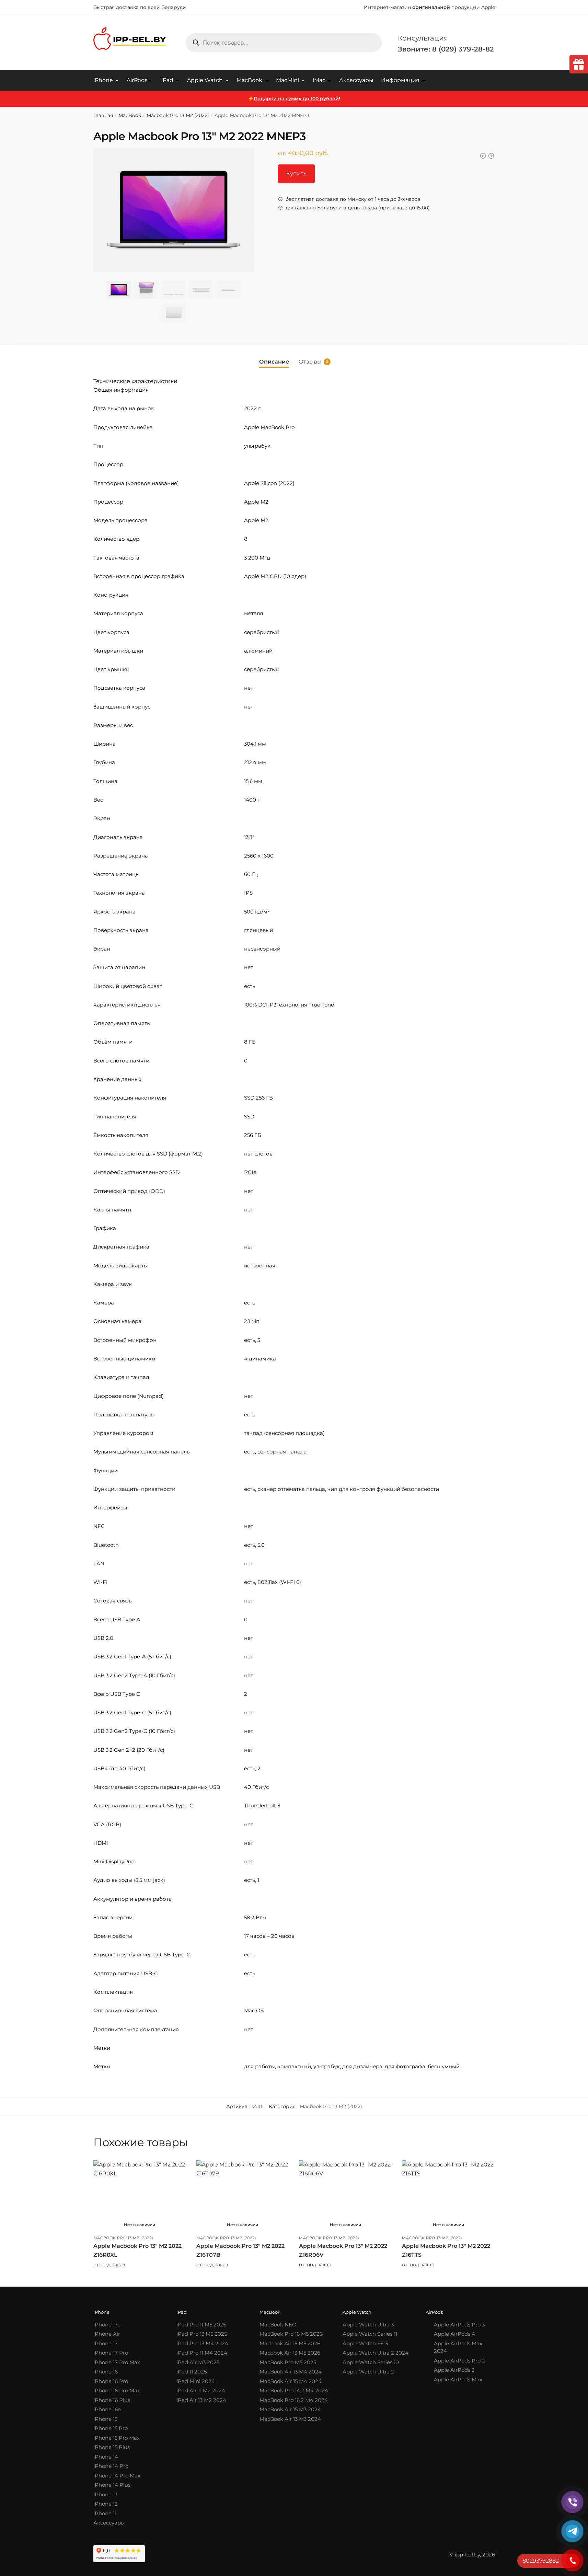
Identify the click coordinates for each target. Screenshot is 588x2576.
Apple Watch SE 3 (365, 2343)
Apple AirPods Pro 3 (459, 2325)
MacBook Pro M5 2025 (288, 2362)
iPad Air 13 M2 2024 (201, 2400)
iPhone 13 (105, 2494)
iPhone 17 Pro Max (117, 2362)
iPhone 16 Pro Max (117, 2390)
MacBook (130, 115)
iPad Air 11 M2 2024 (201, 2390)
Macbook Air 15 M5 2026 (290, 2343)
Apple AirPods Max (458, 2379)
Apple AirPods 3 (454, 2370)
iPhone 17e (107, 2325)
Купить (296, 174)
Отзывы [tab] (310, 362)
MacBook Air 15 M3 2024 (290, 2409)
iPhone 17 (106, 2343)
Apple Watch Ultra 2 (368, 2372)
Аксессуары (109, 2523)
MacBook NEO (278, 2325)
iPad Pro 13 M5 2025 (202, 2334)
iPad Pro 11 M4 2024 (202, 2353)
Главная (103, 115)
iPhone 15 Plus (112, 2447)
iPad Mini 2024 (196, 2381)
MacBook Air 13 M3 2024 (290, 2419)
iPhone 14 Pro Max (117, 2476)
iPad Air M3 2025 (198, 2362)
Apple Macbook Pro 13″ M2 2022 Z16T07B (240, 2250)
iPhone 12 (106, 2504)
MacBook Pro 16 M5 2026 (291, 2334)
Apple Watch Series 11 (370, 2334)
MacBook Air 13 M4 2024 (291, 2372)
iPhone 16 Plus (112, 2400)
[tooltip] (579, 64)
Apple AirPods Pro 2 (459, 2361)
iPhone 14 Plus (112, 2485)
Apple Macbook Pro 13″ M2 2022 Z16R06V (343, 2250)
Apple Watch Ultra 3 (368, 2325)
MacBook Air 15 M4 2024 (291, 2381)
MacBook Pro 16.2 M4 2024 (294, 2400)
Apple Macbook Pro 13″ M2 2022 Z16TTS (446, 2250)
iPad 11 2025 (192, 2372)
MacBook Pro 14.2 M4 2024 (294, 2390)
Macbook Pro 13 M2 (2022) (178, 115)
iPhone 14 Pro (111, 2466)
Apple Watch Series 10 (371, 2362)
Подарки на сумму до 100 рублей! (297, 99)
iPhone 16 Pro (111, 2381)
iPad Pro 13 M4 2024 (202, 2343)
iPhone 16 (106, 2372)
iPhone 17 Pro (111, 2353)
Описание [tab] (274, 362)
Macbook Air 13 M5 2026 (290, 2353)
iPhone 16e (107, 2409)
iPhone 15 (105, 2419)
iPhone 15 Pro (111, 2428)
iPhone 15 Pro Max (117, 2438)
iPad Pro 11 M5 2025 (201, 2325)
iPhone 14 (106, 2457)
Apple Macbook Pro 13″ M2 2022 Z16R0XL (137, 2250)
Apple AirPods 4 (454, 2334)
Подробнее (140, 2279)
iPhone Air (107, 2334)
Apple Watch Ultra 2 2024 (376, 2353)
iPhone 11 (105, 2513)
